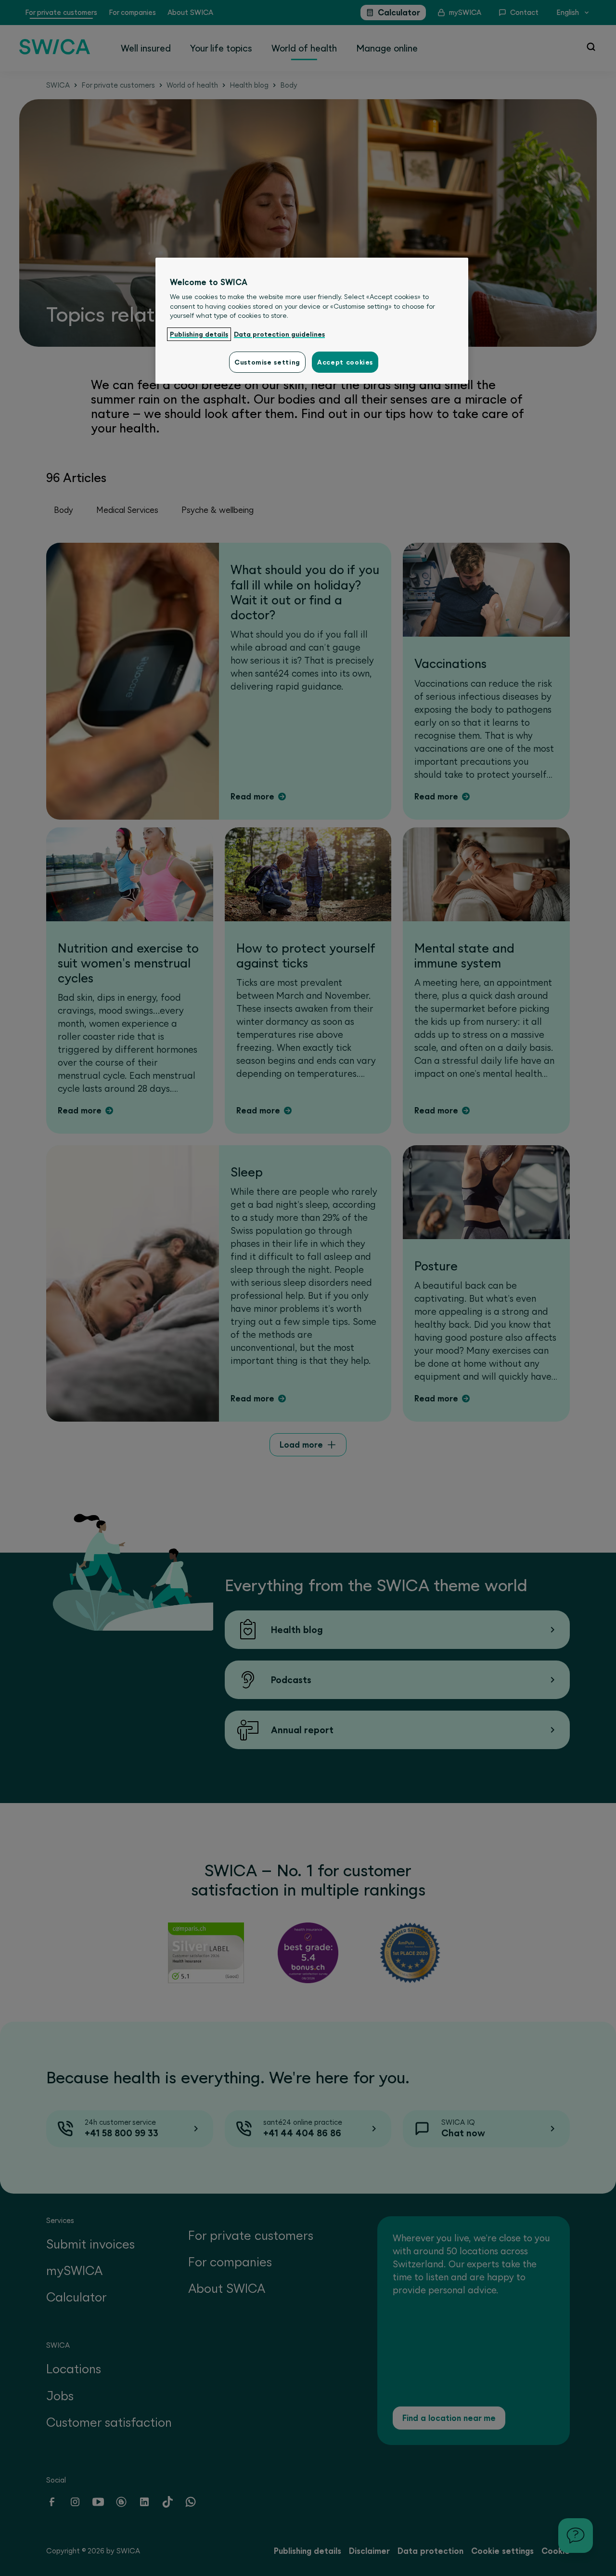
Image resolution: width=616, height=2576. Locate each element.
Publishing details (199, 334)
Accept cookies (345, 362)
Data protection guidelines (279, 334)
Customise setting (267, 362)
